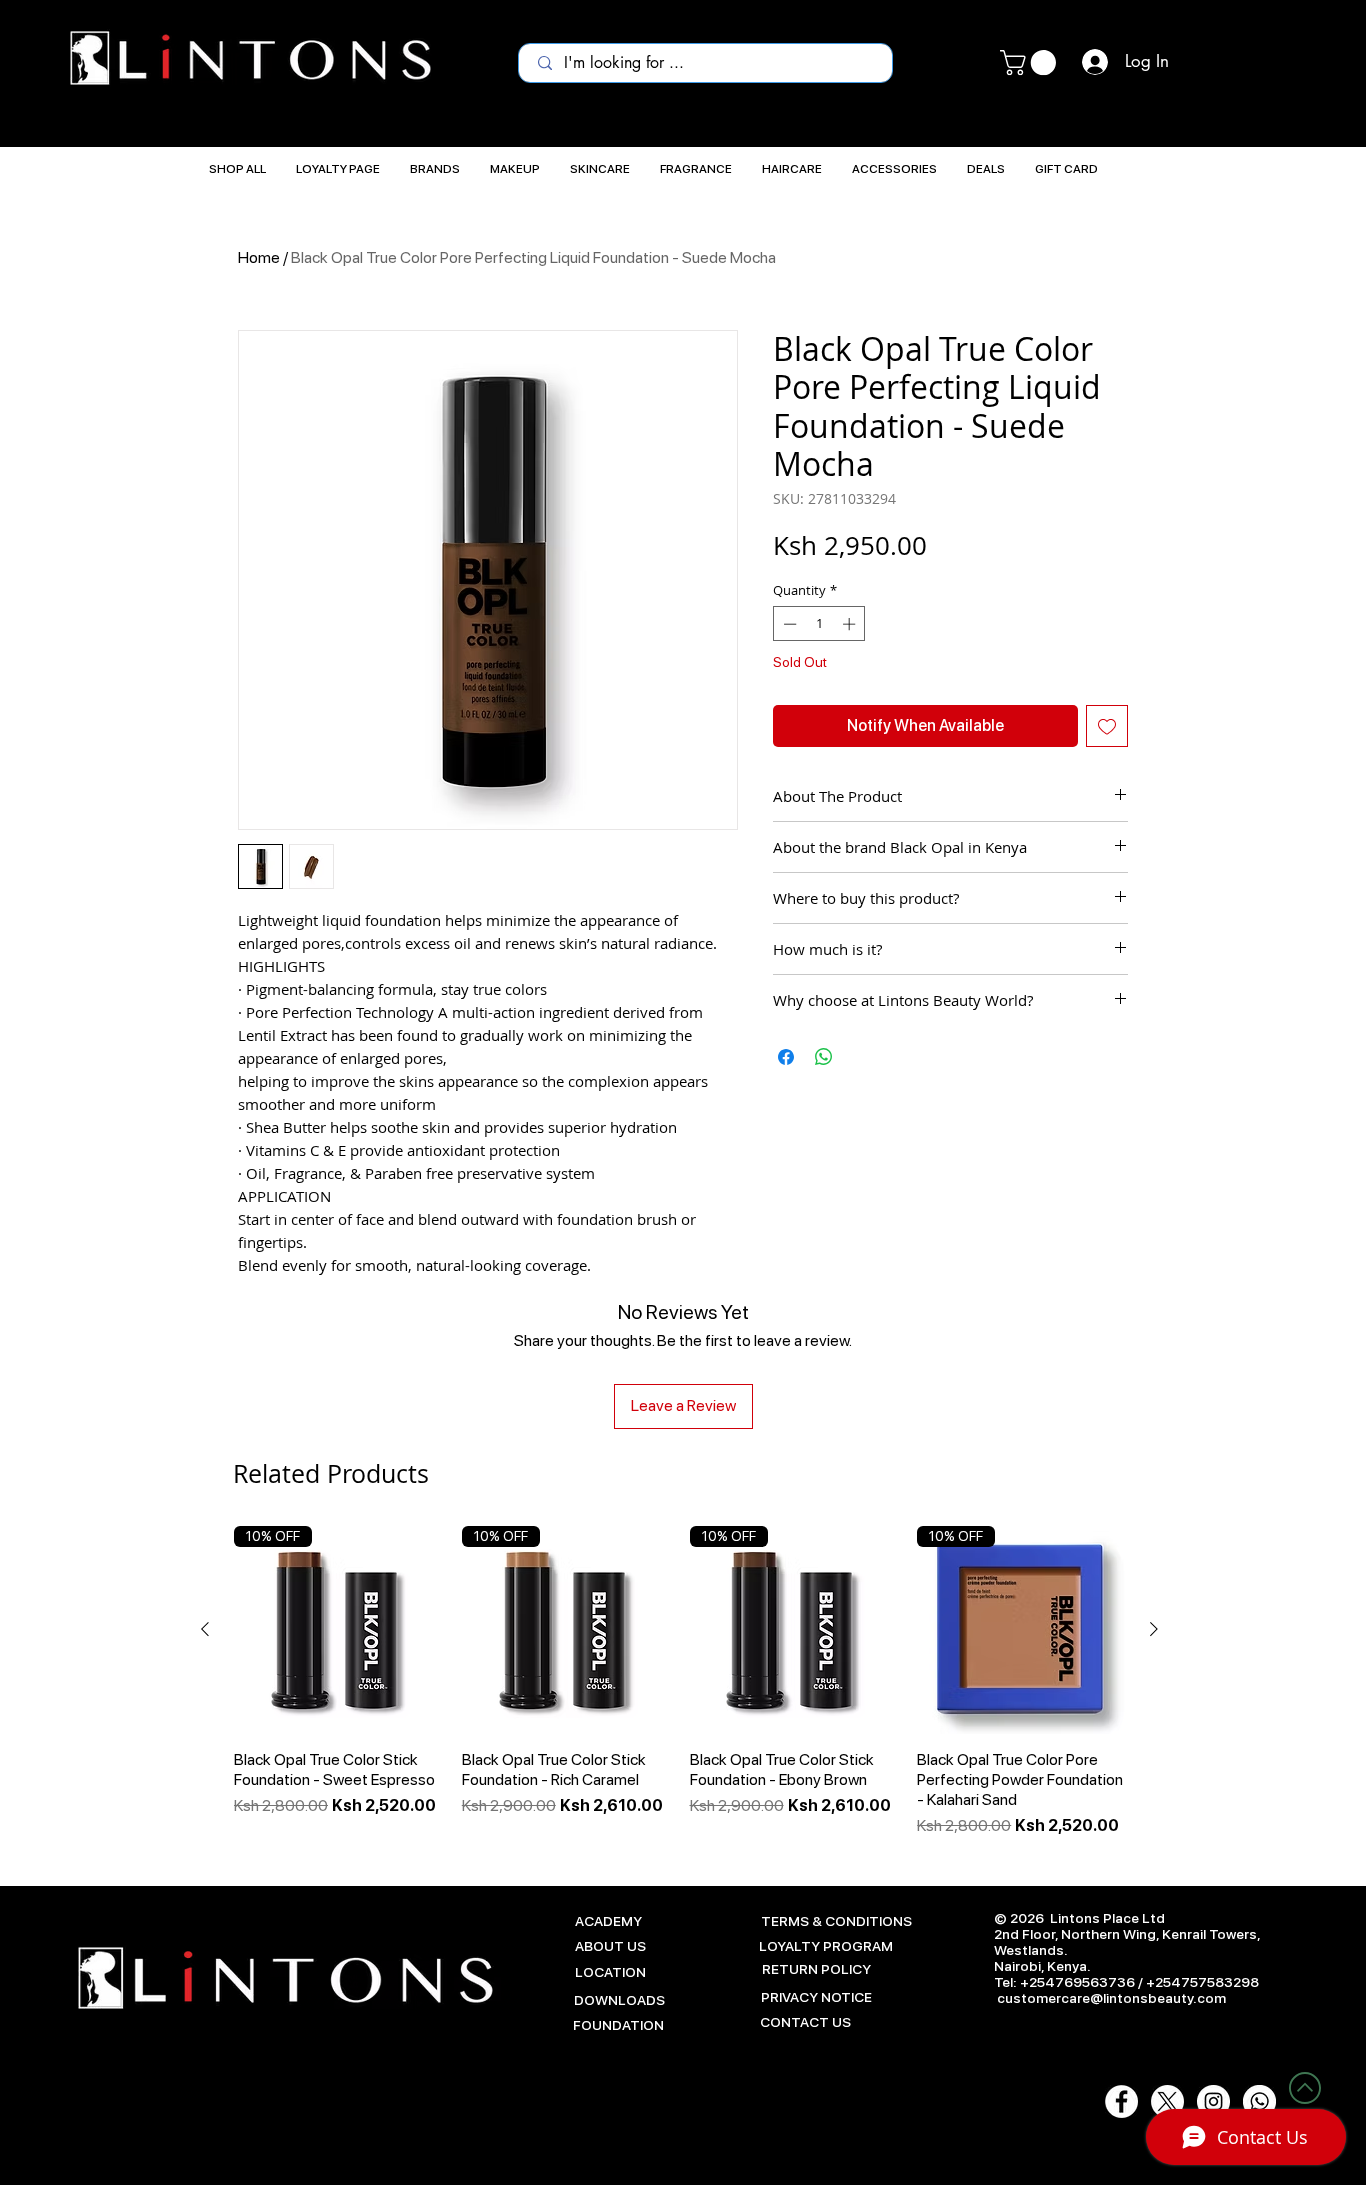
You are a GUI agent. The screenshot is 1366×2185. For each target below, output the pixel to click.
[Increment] (851, 624)
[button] (1031, 62)
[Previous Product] (205, 1629)
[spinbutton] (819, 624)
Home (259, 257)
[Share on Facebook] (786, 1057)
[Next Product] (1154, 1629)
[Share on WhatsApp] (824, 1057)
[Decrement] (788, 624)
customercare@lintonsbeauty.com (1111, 1998)
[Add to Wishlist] (1107, 726)
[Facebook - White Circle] (1121, 2101)
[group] (679, 1682)
